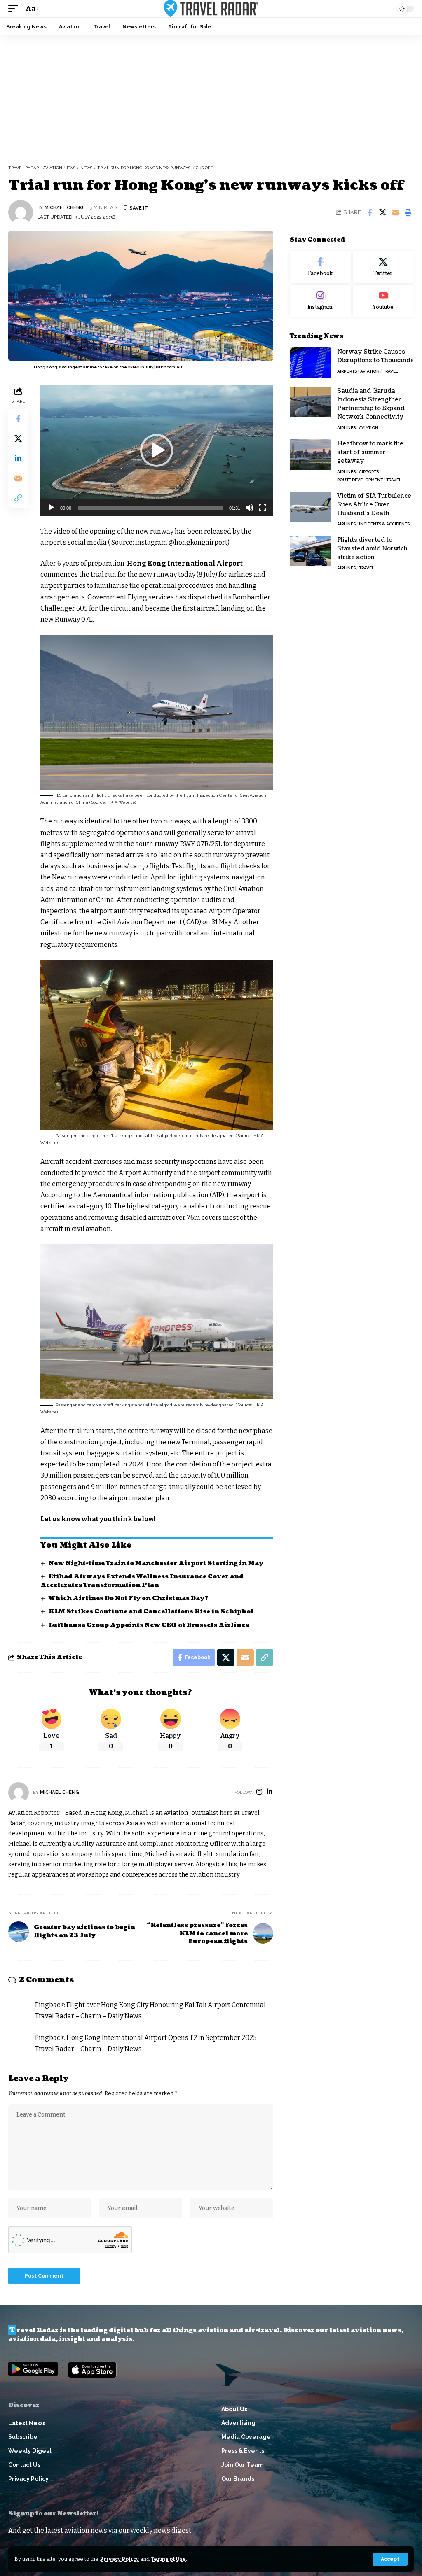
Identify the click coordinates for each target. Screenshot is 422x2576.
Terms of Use (168, 2559)
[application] (157, 450)
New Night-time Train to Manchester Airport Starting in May (156, 1563)
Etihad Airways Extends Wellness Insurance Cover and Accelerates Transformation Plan (142, 1581)
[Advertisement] (211, 97)
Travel (390, 371)
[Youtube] (383, 301)
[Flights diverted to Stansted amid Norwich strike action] (310, 551)
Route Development (360, 480)
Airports (347, 371)
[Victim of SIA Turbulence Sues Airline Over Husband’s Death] (310, 507)
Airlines (346, 428)
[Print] (408, 212)
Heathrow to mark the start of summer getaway (370, 452)
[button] (390, 2559)
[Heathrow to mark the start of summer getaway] (310, 455)
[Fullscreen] (263, 508)
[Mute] (249, 508)
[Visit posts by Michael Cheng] (21, 212)
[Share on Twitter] (382, 212)
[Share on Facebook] (370, 212)
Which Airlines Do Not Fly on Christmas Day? (129, 1598)
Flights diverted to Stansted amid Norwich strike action (372, 549)
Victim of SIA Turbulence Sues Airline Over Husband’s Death (374, 505)
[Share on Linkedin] (18, 458)
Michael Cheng (64, 207)
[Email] (395, 212)
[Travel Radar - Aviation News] (211, 9)
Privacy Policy (119, 2559)
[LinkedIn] (270, 1792)
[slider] (150, 508)
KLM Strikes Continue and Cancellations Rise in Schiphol (151, 1612)
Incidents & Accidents (384, 524)
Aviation (370, 371)
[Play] (51, 508)
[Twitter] (383, 267)
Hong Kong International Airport (185, 563)
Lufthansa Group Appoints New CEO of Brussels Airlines (149, 1625)
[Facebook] (320, 267)
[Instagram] (259, 1792)
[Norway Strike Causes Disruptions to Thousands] (310, 363)
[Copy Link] (18, 498)
